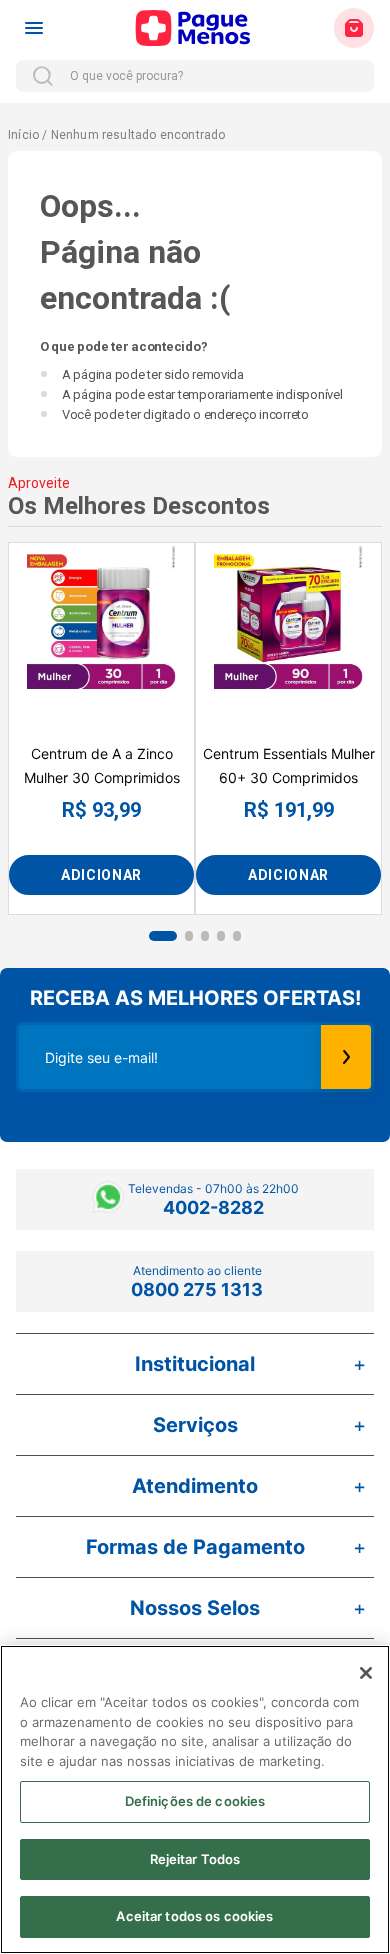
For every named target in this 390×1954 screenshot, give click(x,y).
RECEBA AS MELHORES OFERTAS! (195, 998)
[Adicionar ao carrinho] (101, 875)
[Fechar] (366, 1673)
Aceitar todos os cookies (194, 1916)
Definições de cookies (195, 1801)
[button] (163, 936)
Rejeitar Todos (195, 1859)
